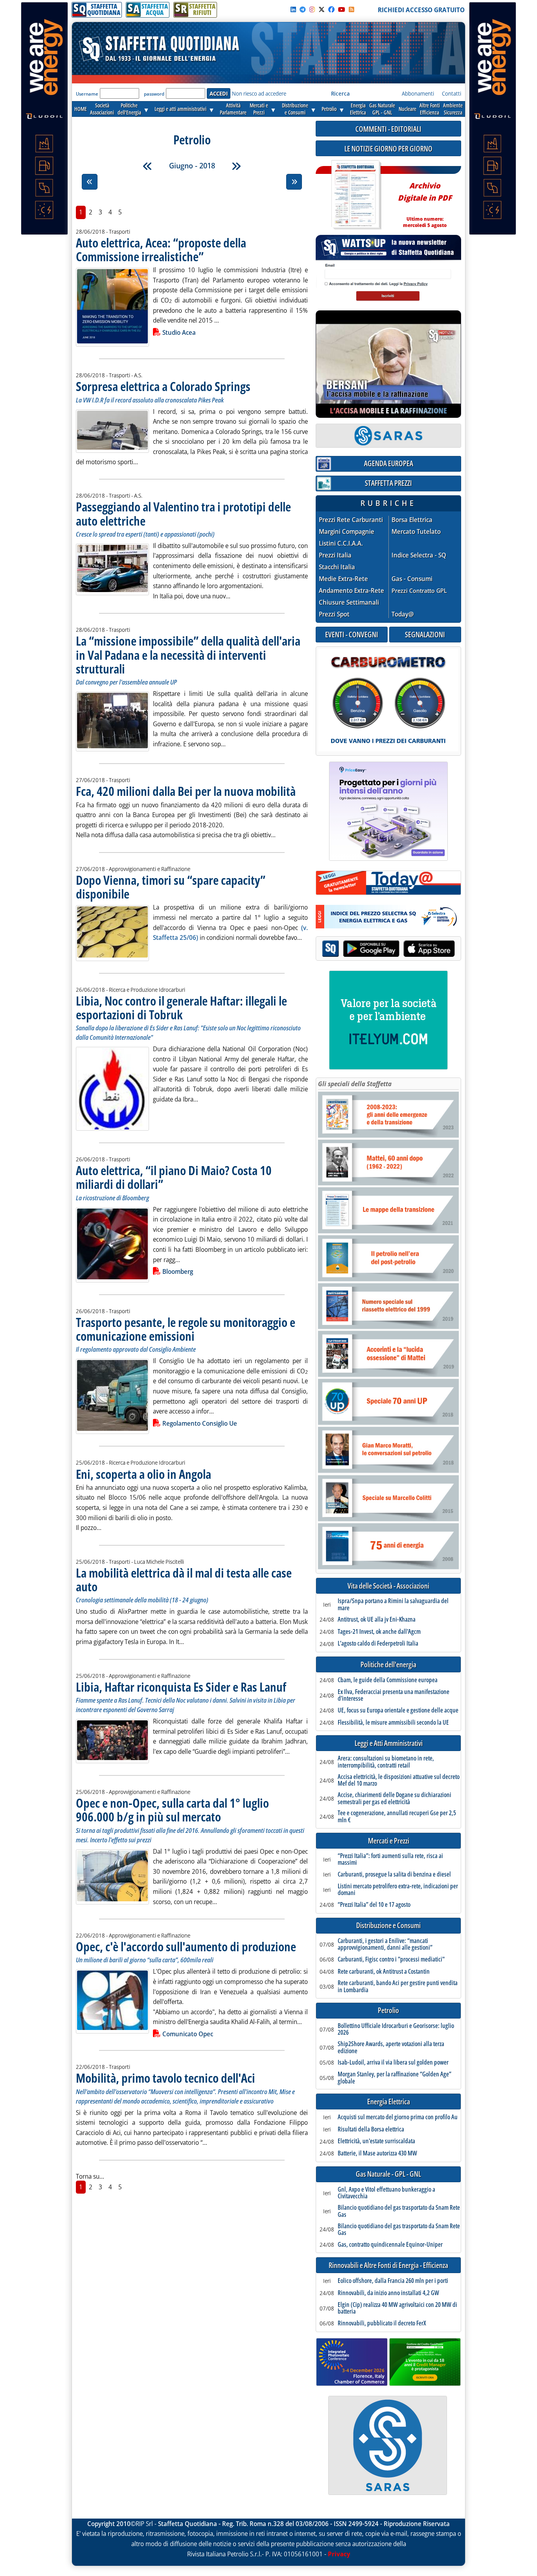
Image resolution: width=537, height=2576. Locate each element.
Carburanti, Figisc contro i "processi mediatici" (391, 1960)
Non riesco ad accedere (259, 93)
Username (87, 94)
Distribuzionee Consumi (295, 109)
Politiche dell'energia (388, 1665)
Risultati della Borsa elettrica (371, 2129)
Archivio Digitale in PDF (425, 202)
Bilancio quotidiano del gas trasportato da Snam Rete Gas (399, 2211)
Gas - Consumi (412, 579)
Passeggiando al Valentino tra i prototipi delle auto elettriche (183, 513)
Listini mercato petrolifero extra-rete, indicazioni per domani (398, 1890)
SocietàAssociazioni (102, 109)
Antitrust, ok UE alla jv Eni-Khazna (377, 1620)
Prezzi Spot (334, 614)
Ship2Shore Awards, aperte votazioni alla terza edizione (391, 2047)
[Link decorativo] (355, 195)
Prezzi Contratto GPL (419, 590)
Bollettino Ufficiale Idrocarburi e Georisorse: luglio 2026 (396, 2029)
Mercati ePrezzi (259, 109)
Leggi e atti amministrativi (180, 109)
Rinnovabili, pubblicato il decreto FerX (382, 2323)
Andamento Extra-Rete (351, 591)
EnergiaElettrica (358, 109)
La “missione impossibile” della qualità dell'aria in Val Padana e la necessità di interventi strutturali (188, 654)
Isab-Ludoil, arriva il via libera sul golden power (393, 2063)
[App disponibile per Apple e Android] (388, 949)
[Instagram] (312, 9)
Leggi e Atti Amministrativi (389, 1743)
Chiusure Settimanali (349, 602)
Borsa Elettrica (412, 520)
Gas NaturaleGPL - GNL (382, 109)
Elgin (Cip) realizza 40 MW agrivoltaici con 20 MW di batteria (397, 2308)
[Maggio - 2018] (147, 166)
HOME (81, 109)
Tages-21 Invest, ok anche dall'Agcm (379, 1632)
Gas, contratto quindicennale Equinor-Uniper (390, 2245)
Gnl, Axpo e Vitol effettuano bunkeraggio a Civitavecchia (386, 2193)
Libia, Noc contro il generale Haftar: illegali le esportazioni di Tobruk (181, 1008)
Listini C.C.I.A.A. (341, 543)
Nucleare (407, 109)
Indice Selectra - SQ (419, 555)
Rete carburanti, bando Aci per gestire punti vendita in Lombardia (398, 1986)
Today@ (403, 614)
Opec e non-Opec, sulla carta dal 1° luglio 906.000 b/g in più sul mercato (172, 1810)
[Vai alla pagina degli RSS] (351, 9)
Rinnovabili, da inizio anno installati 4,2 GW (388, 2293)
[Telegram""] (303, 9)
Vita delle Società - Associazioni (388, 1586)
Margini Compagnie (347, 532)
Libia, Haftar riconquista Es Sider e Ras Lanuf (181, 1687)
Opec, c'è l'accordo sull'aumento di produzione (186, 1946)
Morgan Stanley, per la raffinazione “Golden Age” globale (394, 2078)
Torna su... (90, 2176)
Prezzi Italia (335, 555)
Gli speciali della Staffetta (355, 1084)
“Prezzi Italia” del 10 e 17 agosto (374, 1905)
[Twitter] (322, 9)
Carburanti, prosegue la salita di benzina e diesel (394, 1875)
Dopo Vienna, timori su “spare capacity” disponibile (171, 887)
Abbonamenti (418, 93)
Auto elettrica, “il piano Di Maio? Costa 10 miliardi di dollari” (174, 1177)
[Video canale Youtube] (342, 9)
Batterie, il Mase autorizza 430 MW (377, 2153)
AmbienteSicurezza (453, 109)
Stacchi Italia (337, 567)
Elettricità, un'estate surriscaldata (376, 2141)
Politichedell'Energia (129, 109)
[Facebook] (331, 9)
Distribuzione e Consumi (388, 1926)
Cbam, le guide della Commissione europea (388, 1680)
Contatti (451, 93)
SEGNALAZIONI (425, 634)
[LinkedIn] (293, 9)
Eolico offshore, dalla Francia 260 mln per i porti (393, 2281)
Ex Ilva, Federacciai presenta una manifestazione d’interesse (394, 1695)
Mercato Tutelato (416, 532)
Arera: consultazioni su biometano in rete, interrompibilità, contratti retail (386, 1762)
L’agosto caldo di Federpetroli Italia (378, 1644)
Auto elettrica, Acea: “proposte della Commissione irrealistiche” (161, 249)
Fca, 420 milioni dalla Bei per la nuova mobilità (186, 791)
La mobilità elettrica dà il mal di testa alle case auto (184, 1580)
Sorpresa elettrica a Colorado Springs (163, 386)
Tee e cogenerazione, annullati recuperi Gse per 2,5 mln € (397, 1817)
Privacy (339, 2554)
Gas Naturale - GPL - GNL (388, 2174)
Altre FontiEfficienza (430, 109)
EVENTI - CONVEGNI (352, 634)
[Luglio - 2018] (236, 166)
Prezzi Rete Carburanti (351, 520)
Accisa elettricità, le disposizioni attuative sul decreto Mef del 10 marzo (399, 1780)
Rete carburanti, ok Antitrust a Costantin (384, 1972)
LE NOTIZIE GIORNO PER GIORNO (388, 149)
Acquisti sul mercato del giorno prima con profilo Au (398, 2117)
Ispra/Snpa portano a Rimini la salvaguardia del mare (393, 1604)
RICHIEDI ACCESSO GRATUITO (421, 10)
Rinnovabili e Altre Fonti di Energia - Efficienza (388, 2265)
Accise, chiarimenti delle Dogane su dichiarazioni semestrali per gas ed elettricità (394, 1798)
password (154, 94)
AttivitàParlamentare (233, 109)
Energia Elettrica (389, 2102)
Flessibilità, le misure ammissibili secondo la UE (393, 1723)
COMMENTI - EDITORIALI (388, 129)
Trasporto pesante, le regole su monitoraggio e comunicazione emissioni (186, 1329)
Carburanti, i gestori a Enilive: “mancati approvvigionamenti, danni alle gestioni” (385, 1944)
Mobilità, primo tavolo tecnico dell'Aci (166, 2078)
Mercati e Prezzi (389, 1841)
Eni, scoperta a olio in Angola (143, 1474)
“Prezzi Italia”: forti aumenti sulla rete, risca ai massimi (390, 1859)
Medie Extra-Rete (343, 579)
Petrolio (329, 109)
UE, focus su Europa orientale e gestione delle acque (398, 1711)
